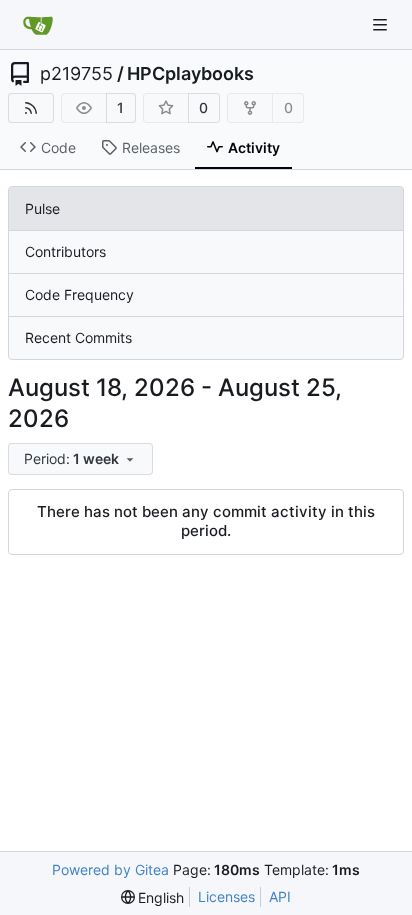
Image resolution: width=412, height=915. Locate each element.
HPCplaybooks (190, 74)
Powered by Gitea (110, 869)
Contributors (65, 251)
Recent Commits (78, 337)
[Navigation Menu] (382, 24)
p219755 (76, 74)
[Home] (38, 25)
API (280, 896)
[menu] (80, 459)
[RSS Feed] (31, 108)
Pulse (42, 208)
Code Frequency (79, 294)
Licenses (226, 896)
